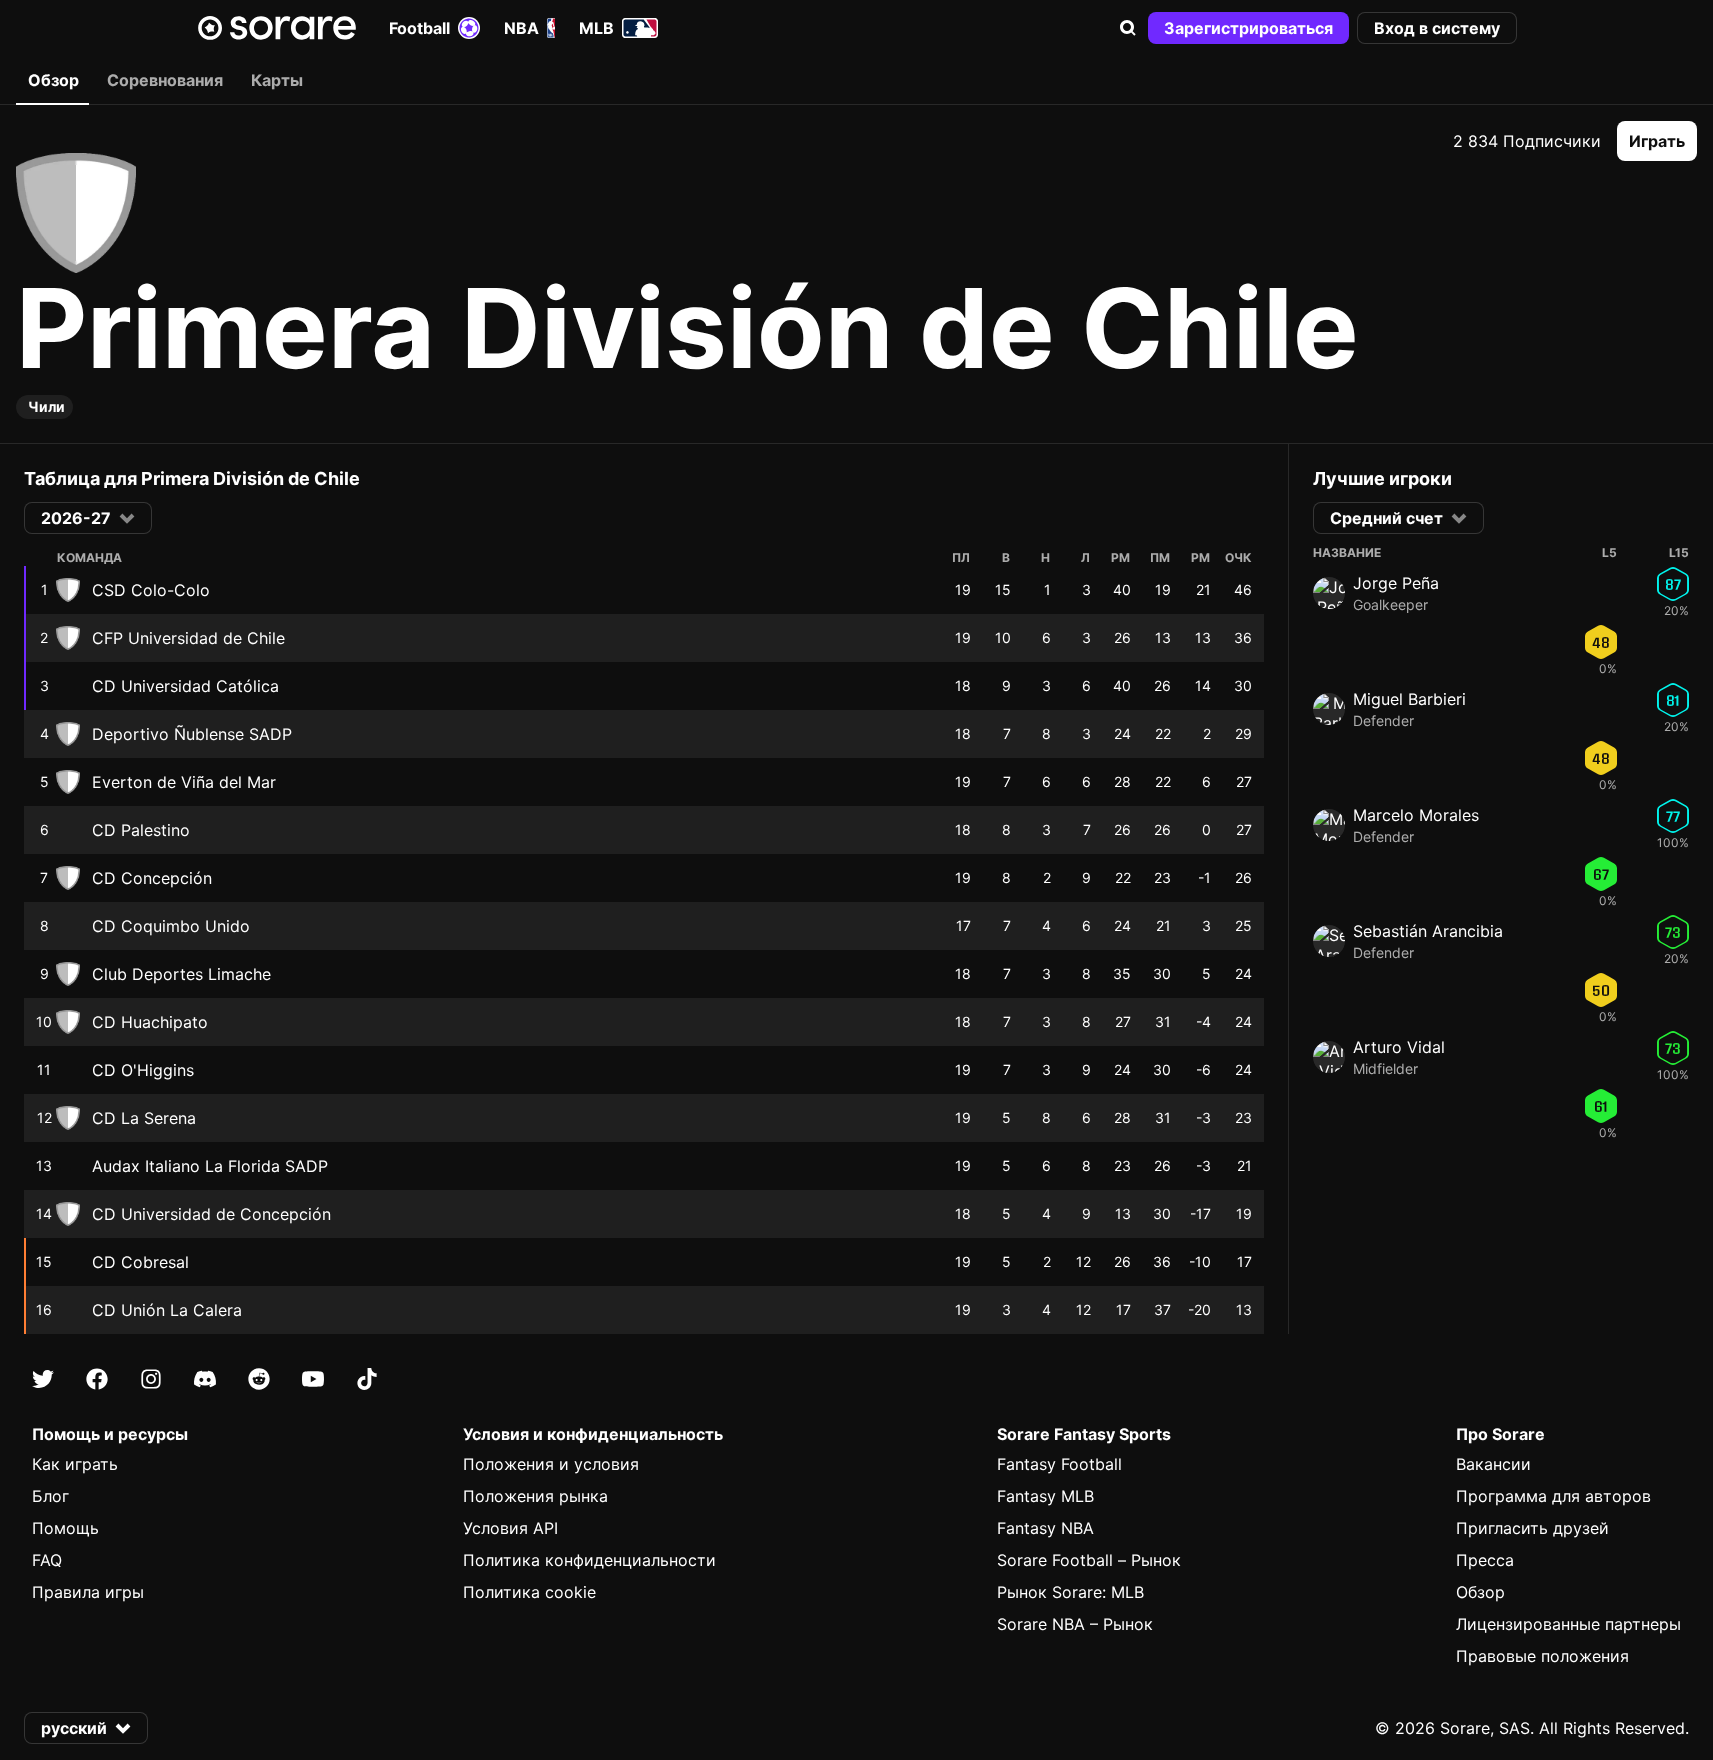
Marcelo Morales (1416, 815)
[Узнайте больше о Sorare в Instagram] (151, 1379)
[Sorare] (277, 28)
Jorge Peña (1396, 583)
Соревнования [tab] (165, 80)
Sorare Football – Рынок (1089, 1560)
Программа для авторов (1553, 1496)
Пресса (1485, 1560)
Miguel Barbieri (1409, 699)
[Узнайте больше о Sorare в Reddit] (259, 1379)
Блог (50, 1496)
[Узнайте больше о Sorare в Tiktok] (367, 1379)
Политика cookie (529, 1592)
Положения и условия (551, 1464)
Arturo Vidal (1399, 1047)
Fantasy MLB (1045, 1496)
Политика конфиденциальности (589, 1560)
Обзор (1480, 1592)
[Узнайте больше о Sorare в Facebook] (97, 1379)
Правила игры (88, 1592)
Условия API (510, 1528)
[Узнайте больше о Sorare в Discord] (205, 1379)
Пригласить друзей (1532, 1528)
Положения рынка (535, 1496)
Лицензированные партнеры (1568, 1624)
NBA (521, 28)
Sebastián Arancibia (1428, 931)
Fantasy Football (1059, 1464)
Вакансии (1493, 1464)
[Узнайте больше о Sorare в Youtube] (313, 1379)
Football (419, 28)
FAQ (47, 1560)
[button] (1128, 28)
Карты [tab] (277, 80)
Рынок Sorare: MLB (1070, 1592)
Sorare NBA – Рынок (1075, 1624)
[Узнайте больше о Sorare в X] (43, 1379)
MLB (596, 28)
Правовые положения (1542, 1656)
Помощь (65, 1528)
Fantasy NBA (1045, 1528)
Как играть (75, 1464)
